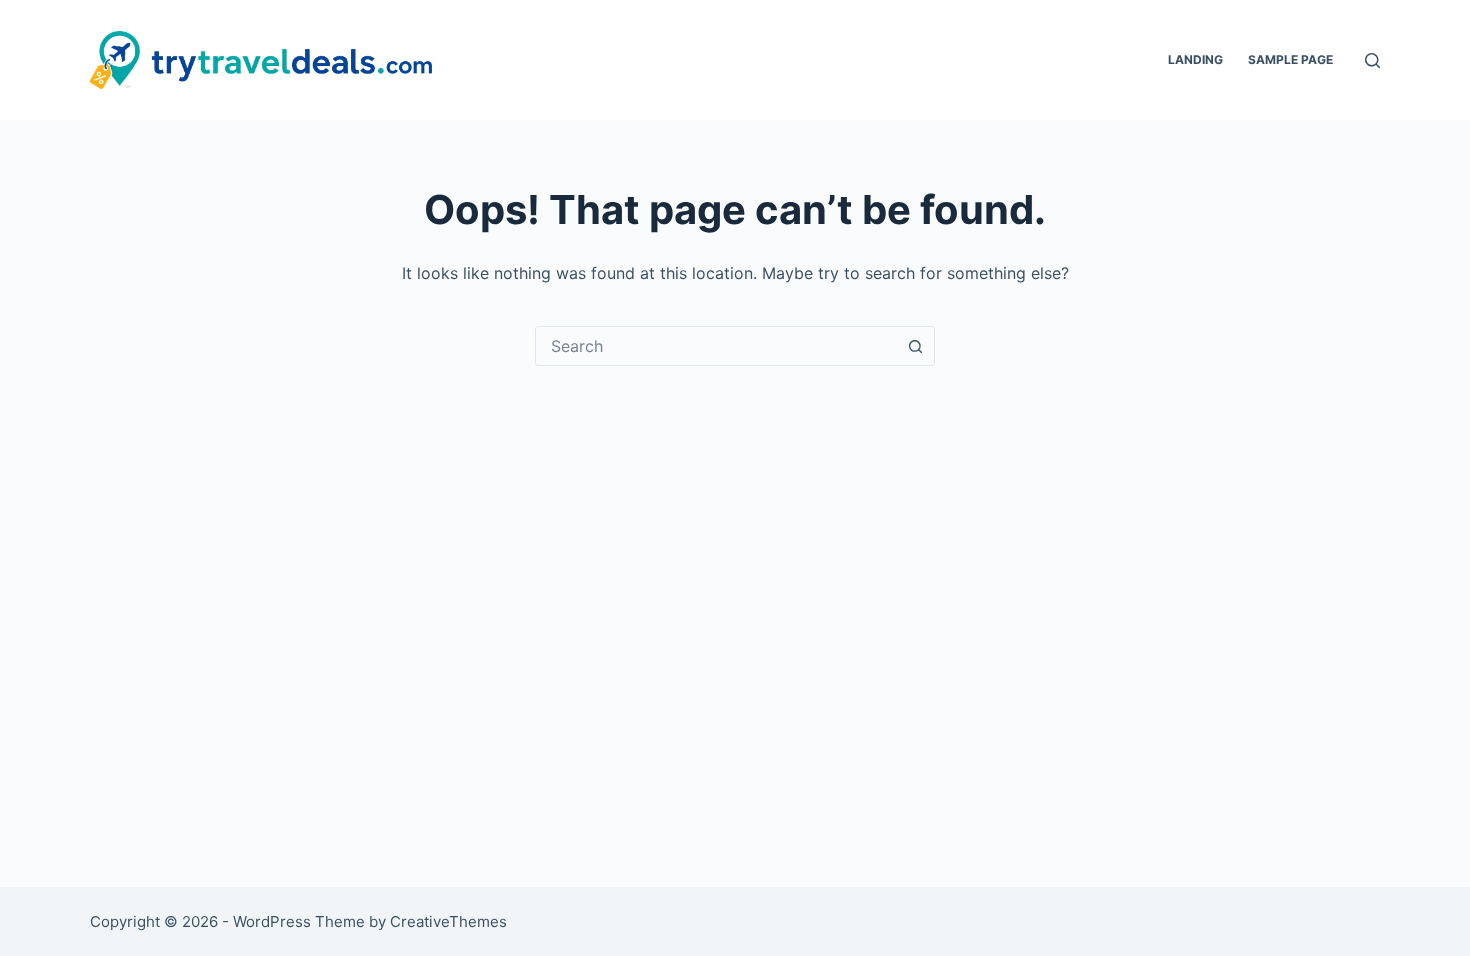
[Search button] (915, 346)
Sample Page (1290, 59)
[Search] (1372, 60)
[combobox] (716, 346)
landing (1195, 59)
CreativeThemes (448, 921)
